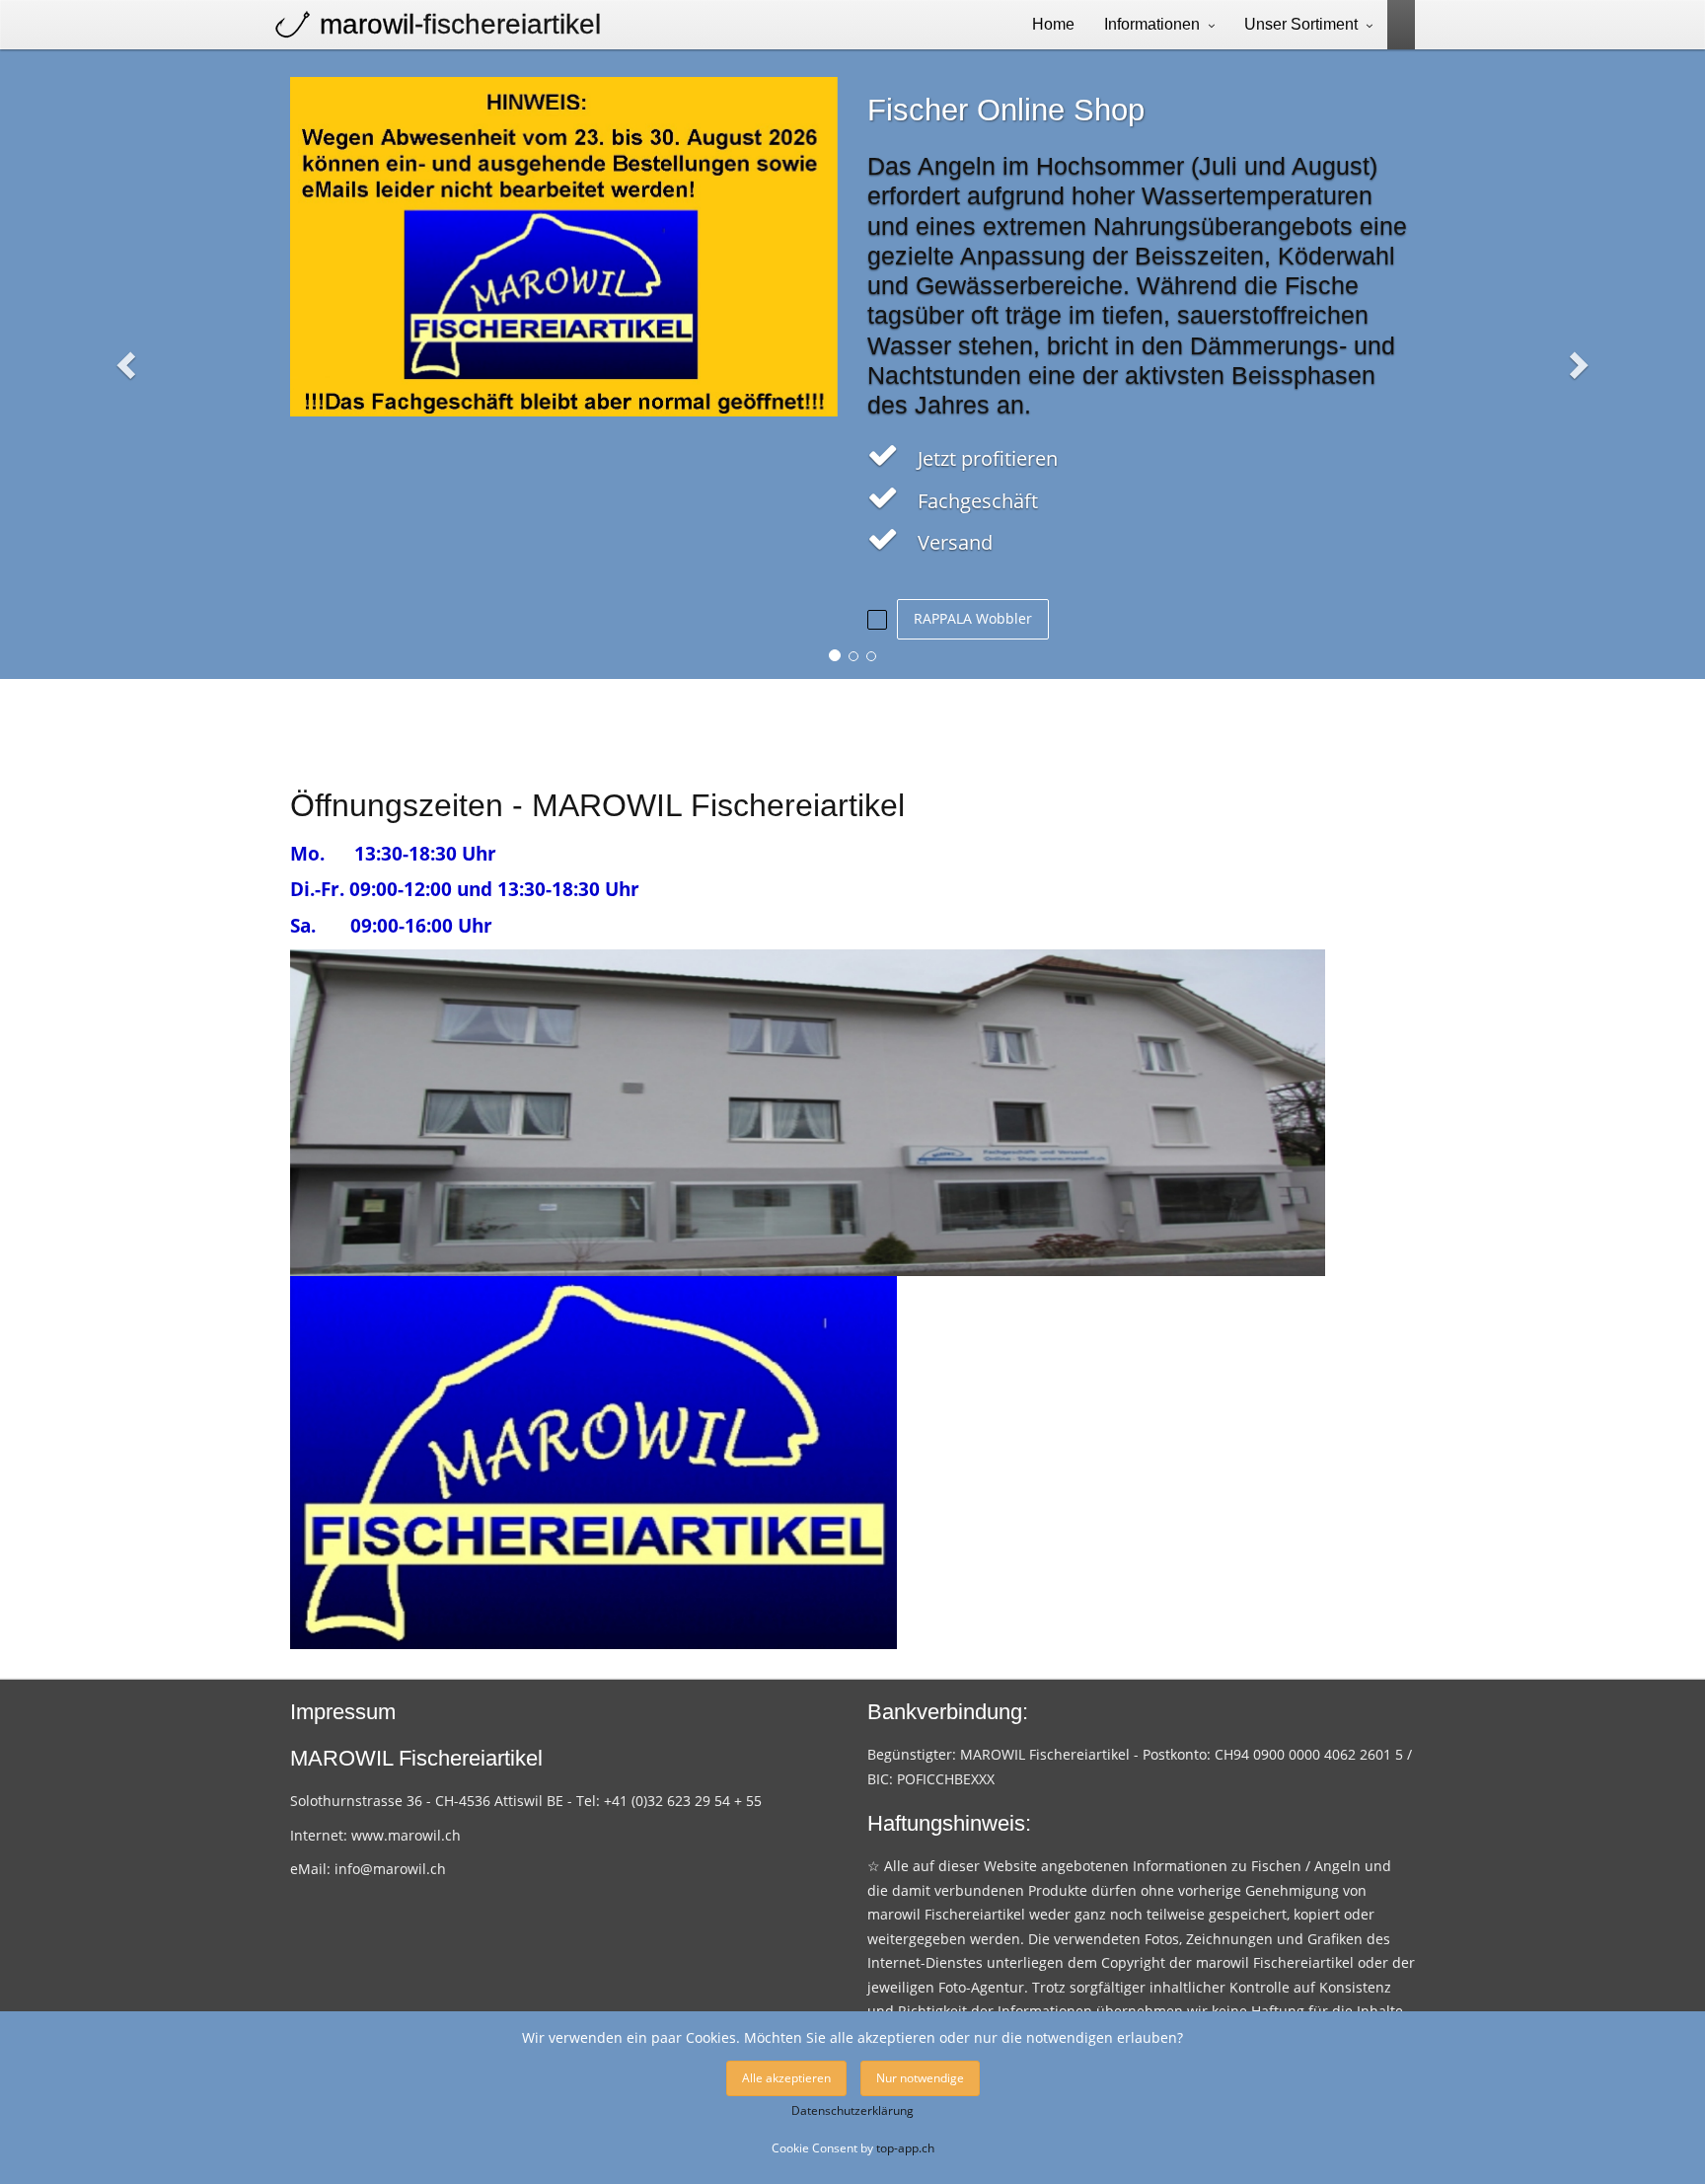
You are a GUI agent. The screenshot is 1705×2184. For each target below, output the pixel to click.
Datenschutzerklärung (852, 2110)
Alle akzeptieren (786, 2078)
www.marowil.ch (406, 1835)
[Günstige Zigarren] (1394, 23)
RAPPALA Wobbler (973, 618)
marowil (460, 24)
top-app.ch (905, 2147)
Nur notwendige (920, 2078)
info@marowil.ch (390, 1869)
